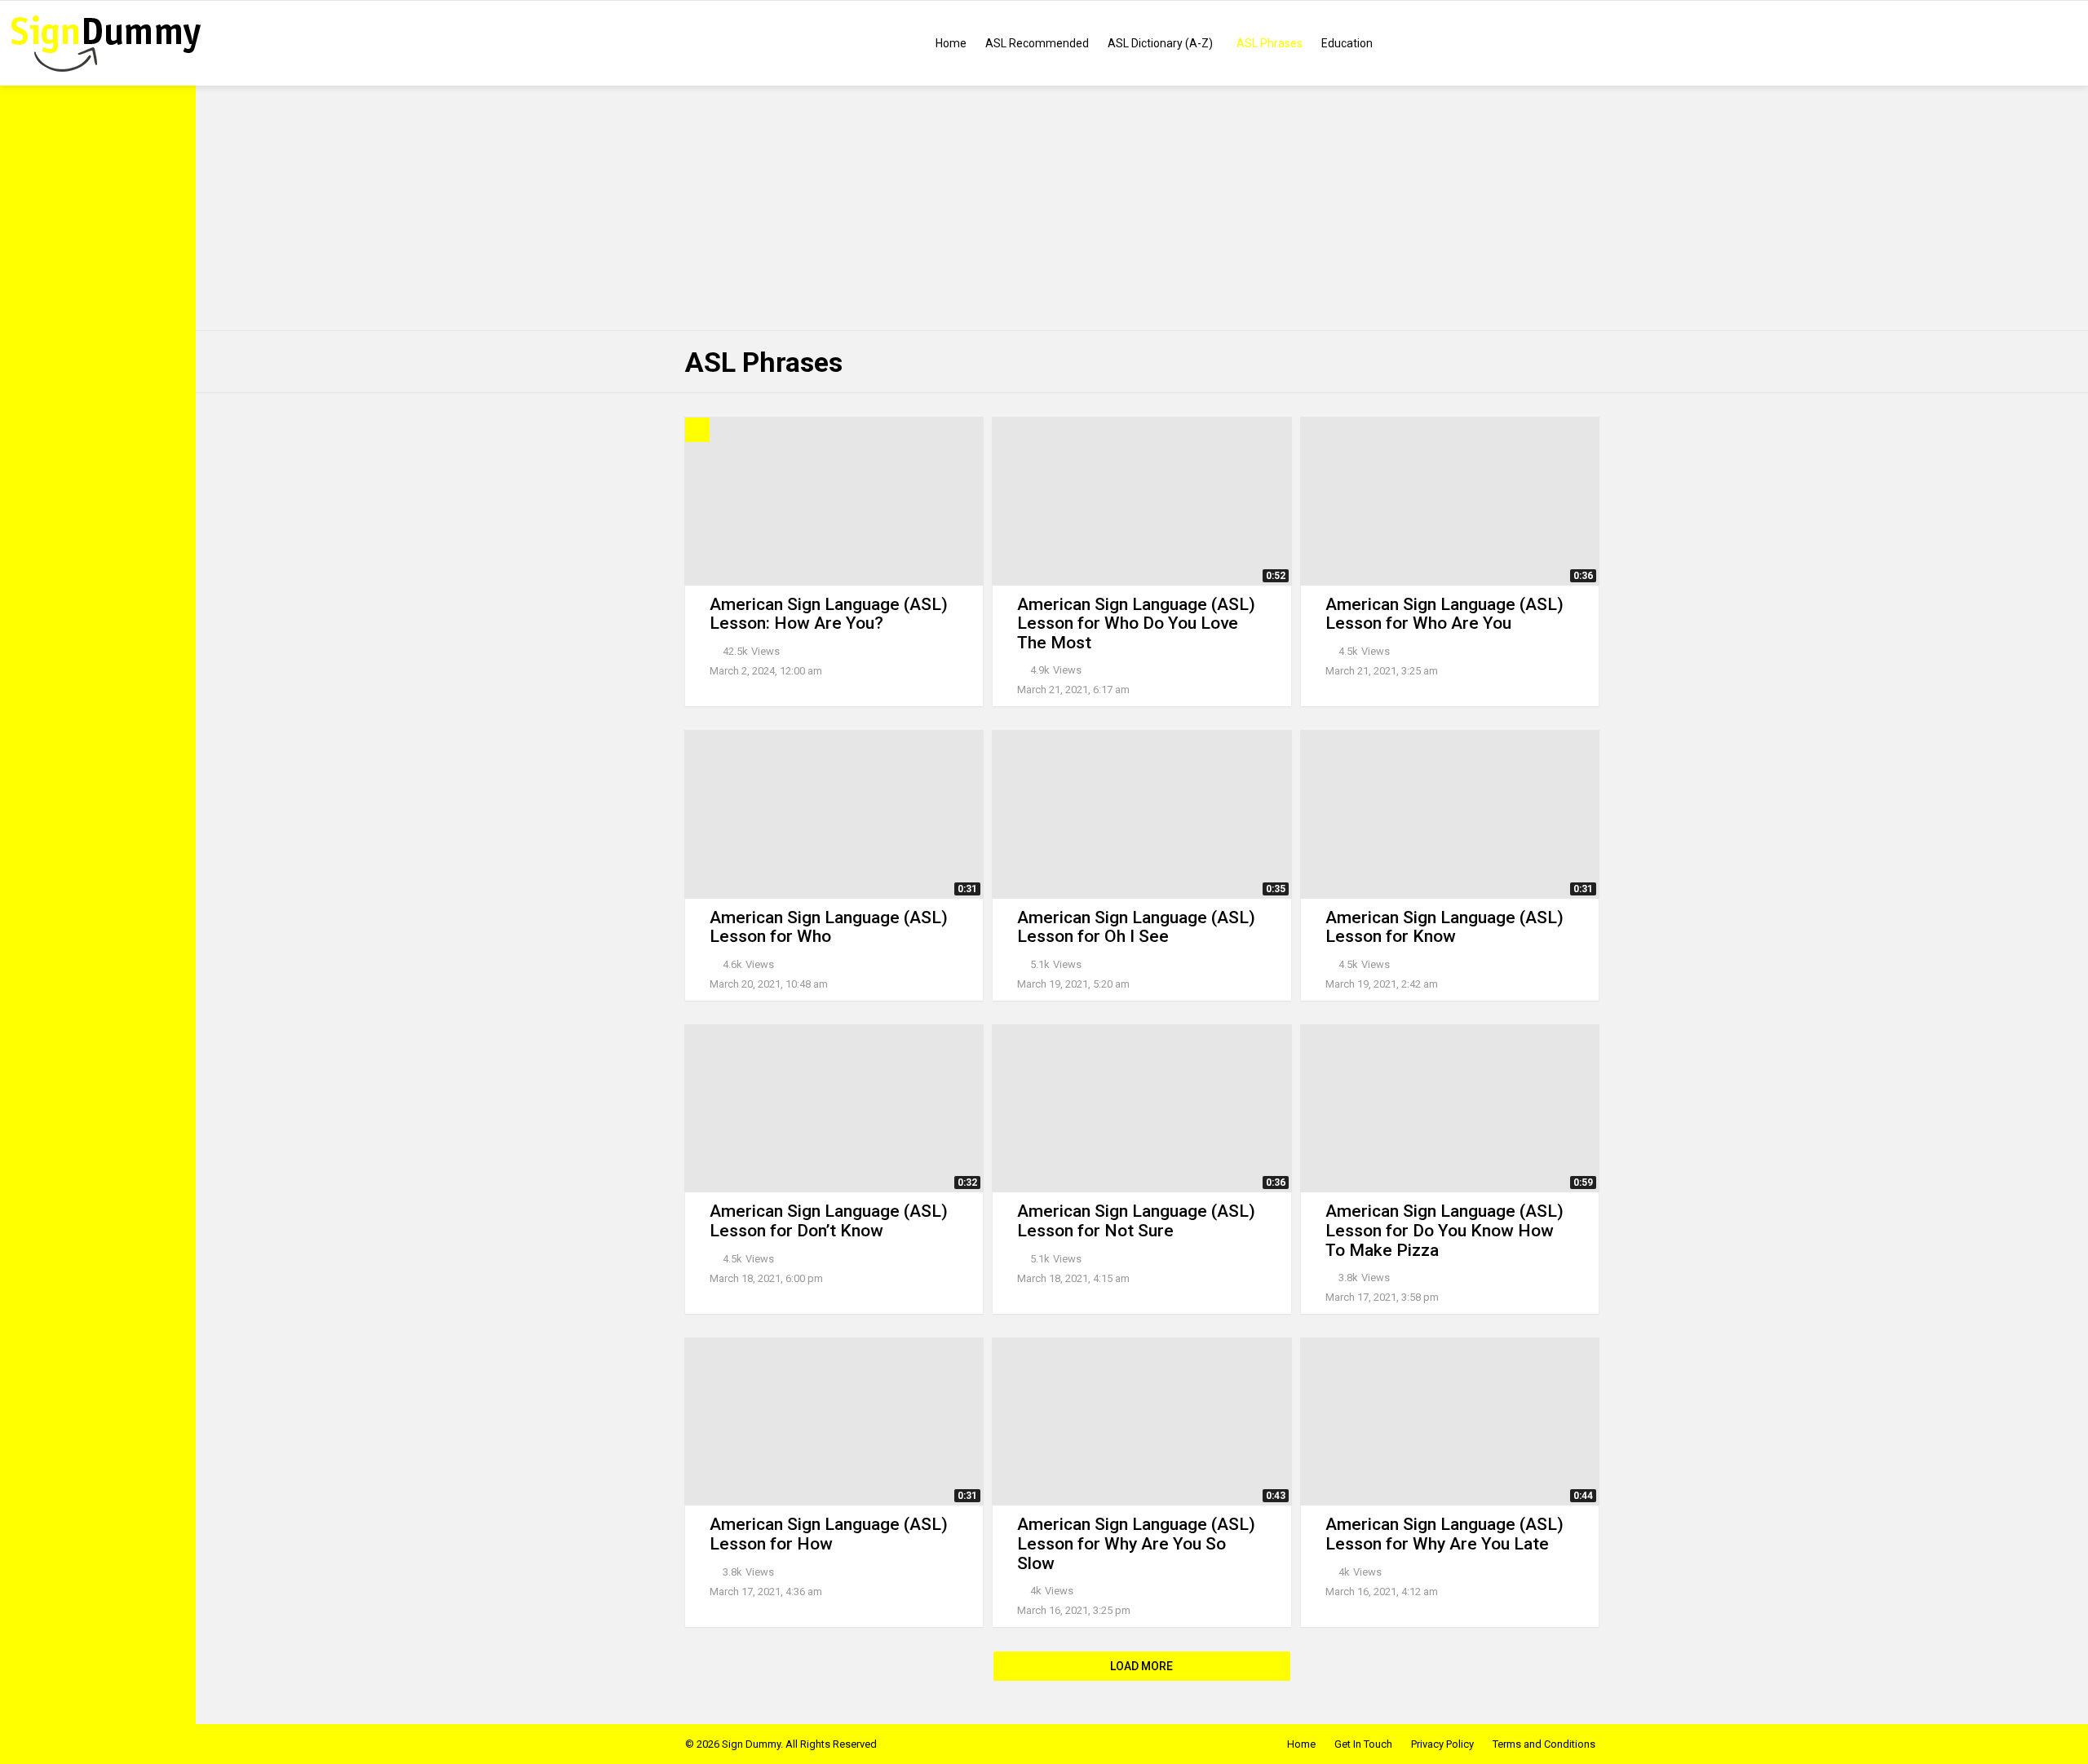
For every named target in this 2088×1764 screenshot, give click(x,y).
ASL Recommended (1037, 43)
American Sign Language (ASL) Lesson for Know (1444, 927)
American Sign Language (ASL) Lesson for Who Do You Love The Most (1136, 623)
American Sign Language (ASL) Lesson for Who (829, 927)
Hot (697, 430)
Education (1347, 43)
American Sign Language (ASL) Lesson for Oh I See (1136, 927)
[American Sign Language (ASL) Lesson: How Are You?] (834, 501)
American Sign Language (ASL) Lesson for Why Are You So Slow (1136, 1543)
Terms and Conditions (1544, 1744)
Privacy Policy (1442, 1744)
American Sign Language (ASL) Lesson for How (829, 1534)
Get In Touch (1363, 1744)
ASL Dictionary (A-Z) (1160, 43)
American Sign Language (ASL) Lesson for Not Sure (1136, 1221)
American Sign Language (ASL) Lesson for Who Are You (1444, 614)
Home (951, 43)
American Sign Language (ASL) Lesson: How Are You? (829, 614)
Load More (1141, 1666)
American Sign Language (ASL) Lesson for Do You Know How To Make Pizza (1444, 1230)
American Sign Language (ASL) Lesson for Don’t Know (829, 1221)
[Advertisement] (1142, 208)
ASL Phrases (1270, 43)
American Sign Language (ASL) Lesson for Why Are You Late (1444, 1534)
